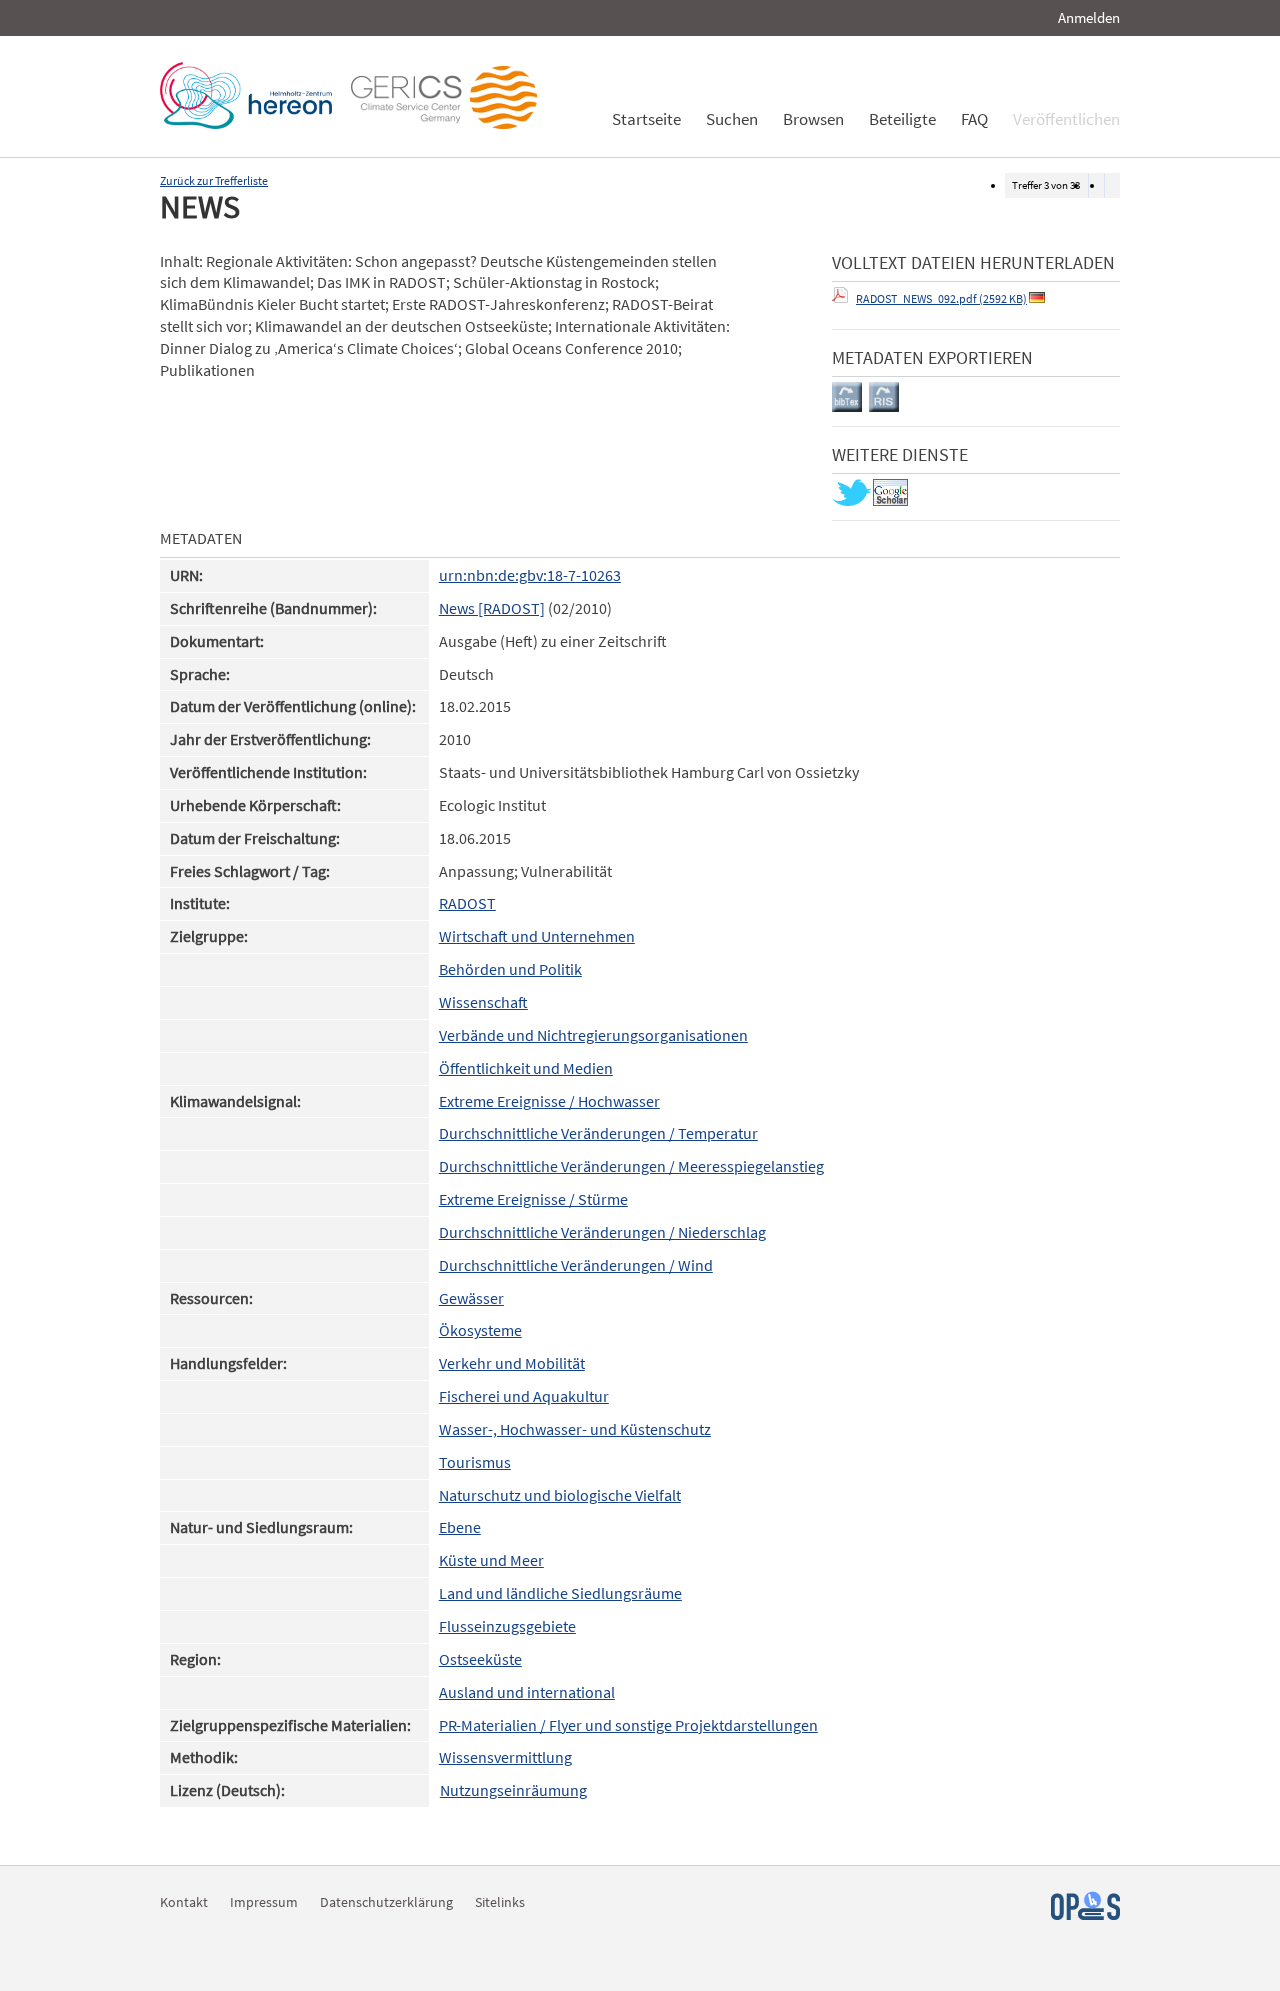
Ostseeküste (480, 1659)
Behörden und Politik (510, 969)
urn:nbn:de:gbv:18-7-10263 (530, 575)
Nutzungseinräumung (513, 1790)
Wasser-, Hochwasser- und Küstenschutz (575, 1429)
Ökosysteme (480, 1330)
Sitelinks (500, 1902)
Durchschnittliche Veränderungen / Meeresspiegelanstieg (631, 1166)
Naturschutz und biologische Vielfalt (560, 1495)
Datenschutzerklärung (386, 1902)
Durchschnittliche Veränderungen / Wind (576, 1265)
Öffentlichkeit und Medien (526, 1068)
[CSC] (449, 123)
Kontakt (184, 1902)
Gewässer (471, 1298)
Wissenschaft (483, 1002)
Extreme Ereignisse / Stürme (533, 1199)
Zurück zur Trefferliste (214, 180)
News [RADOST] (492, 608)
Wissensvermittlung (505, 1757)
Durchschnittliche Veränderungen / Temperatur (598, 1133)
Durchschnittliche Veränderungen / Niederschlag (602, 1232)
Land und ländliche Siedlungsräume (560, 1593)
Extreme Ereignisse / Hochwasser (549, 1101)
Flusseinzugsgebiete (507, 1626)
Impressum (264, 1902)
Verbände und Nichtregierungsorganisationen (593, 1035)
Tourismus (475, 1462)
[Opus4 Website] (1085, 1915)
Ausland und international (527, 1692)
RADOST (467, 903)
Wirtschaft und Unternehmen (537, 936)
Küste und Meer (491, 1560)
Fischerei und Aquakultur (524, 1396)
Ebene (460, 1527)
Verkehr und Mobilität (512, 1363)
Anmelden (1089, 17)
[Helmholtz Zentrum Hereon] (251, 123)
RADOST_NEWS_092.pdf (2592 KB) (941, 298)
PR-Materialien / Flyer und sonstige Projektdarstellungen (628, 1725)
